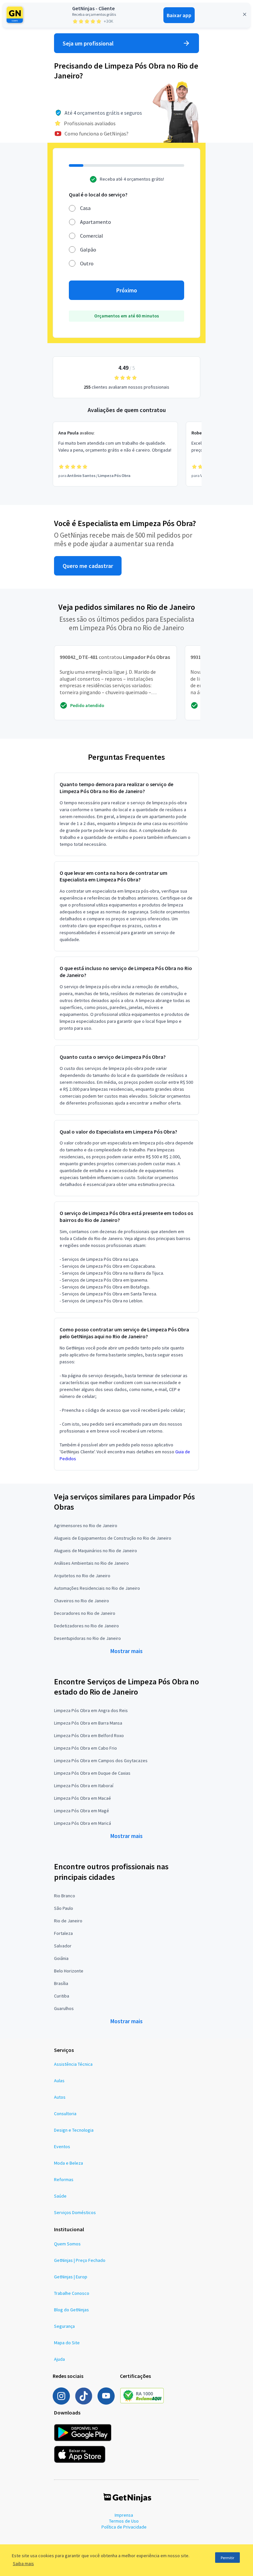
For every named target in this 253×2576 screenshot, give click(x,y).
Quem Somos (67, 2244)
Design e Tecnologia (74, 2130)
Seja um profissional (88, 43)
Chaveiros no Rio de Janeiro (82, 1601)
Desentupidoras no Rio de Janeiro (87, 1638)
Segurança (64, 2326)
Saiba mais (23, 2563)
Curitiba (62, 1996)
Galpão (88, 250)
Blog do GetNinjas (71, 2310)
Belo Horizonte (69, 1971)
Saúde (60, 2196)
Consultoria (65, 2114)
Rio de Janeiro (68, 1921)
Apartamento (96, 222)
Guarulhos (64, 2008)
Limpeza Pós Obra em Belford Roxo (89, 1735)
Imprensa (124, 2515)
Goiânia (61, 1958)
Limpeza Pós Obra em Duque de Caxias (92, 1773)
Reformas (64, 2179)
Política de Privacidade (124, 2527)
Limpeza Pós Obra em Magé (82, 1811)
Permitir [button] (227, 2558)
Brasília (61, 1983)
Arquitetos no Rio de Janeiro (82, 1576)
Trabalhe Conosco (72, 2293)
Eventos (62, 2147)
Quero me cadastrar (88, 566)
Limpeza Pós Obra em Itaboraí (84, 1786)
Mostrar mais (126, 1651)
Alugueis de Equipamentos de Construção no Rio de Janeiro (113, 1538)
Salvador (63, 1946)
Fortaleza (63, 1933)
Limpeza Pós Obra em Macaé (83, 1798)
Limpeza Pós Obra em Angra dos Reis (91, 1710)
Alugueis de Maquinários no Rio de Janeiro (96, 1551)
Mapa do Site (67, 2343)
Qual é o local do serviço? (98, 194)
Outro (87, 263)
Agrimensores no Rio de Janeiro (86, 1525)
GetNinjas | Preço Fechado (80, 2260)
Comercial (92, 236)
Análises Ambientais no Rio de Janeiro (91, 1563)
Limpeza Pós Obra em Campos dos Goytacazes (101, 1761)
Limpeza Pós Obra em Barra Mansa (88, 1723)
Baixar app (179, 15)
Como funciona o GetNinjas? (97, 133)
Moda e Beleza (69, 2163)
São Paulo (64, 1908)
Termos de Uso (124, 2521)
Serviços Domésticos (75, 2212)
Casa (85, 208)
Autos (60, 2097)
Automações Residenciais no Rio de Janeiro (97, 1588)
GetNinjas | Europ (71, 2277)
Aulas (59, 2081)
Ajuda (59, 2359)
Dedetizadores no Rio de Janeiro (86, 1626)
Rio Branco (65, 1896)
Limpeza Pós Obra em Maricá (83, 1823)
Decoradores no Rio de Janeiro (85, 1613)
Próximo (127, 290)
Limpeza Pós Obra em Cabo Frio (85, 1748)
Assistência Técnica (73, 2064)
